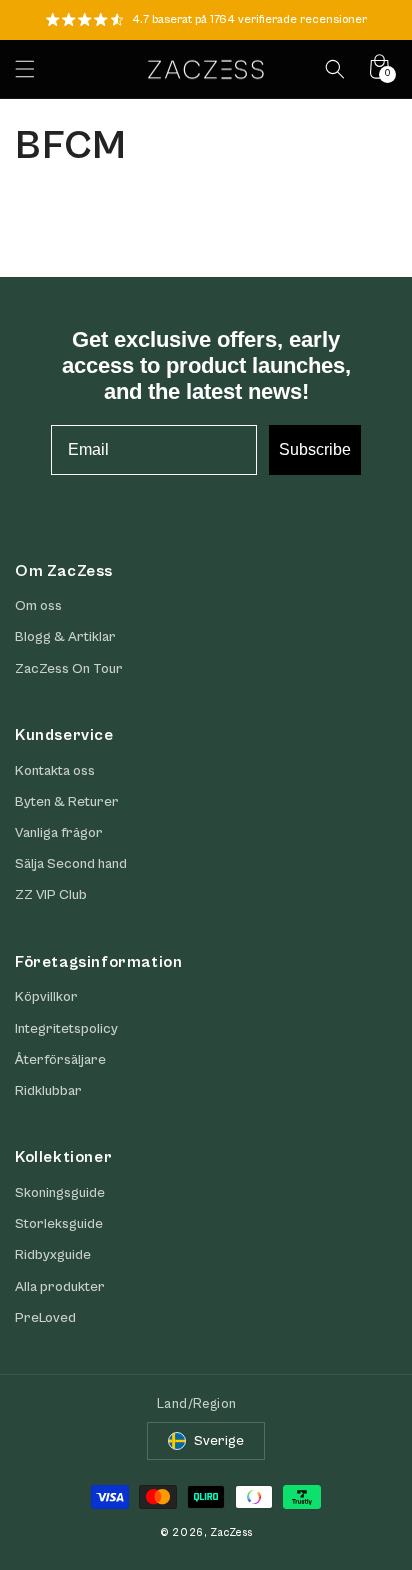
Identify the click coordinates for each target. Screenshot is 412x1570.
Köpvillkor (46, 997)
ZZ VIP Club (51, 895)
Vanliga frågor (59, 833)
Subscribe (315, 449)
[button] (25, 69)
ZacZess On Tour (69, 669)
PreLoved (45, 1318)
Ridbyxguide (53, 1255)
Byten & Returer (67, 802)
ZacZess (231, 1532)
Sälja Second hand (71, 864)
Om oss (38, 606)
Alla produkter (60, 1287)
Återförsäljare (60, 1060)
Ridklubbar (48, 1091)
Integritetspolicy (66, 1029)
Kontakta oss (55, 771)
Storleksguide (59, 1224)
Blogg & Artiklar (65, 637)
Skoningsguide (60, 1193)
